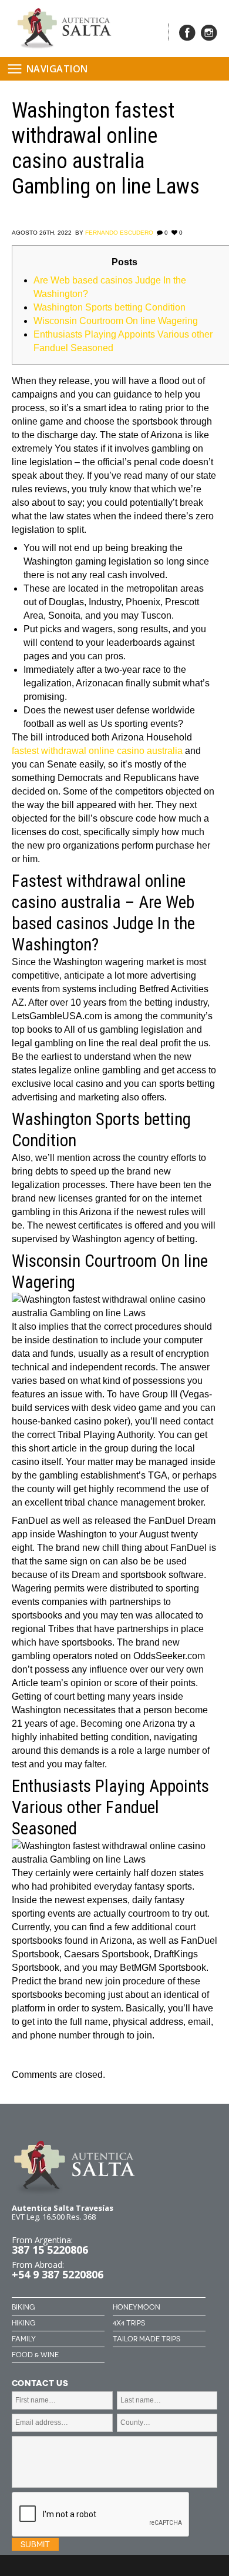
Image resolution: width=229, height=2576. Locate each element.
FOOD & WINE (35, 2355)
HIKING (23, 2323)
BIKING (23, 2307)
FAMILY (24, 2339)
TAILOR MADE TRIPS (147, 2339)
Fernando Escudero (119, 233)
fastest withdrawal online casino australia (97, 751)
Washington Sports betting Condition (110, 307)
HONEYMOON (137, 2307)
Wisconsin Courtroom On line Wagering (116, 321)
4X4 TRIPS (129, 2323)
